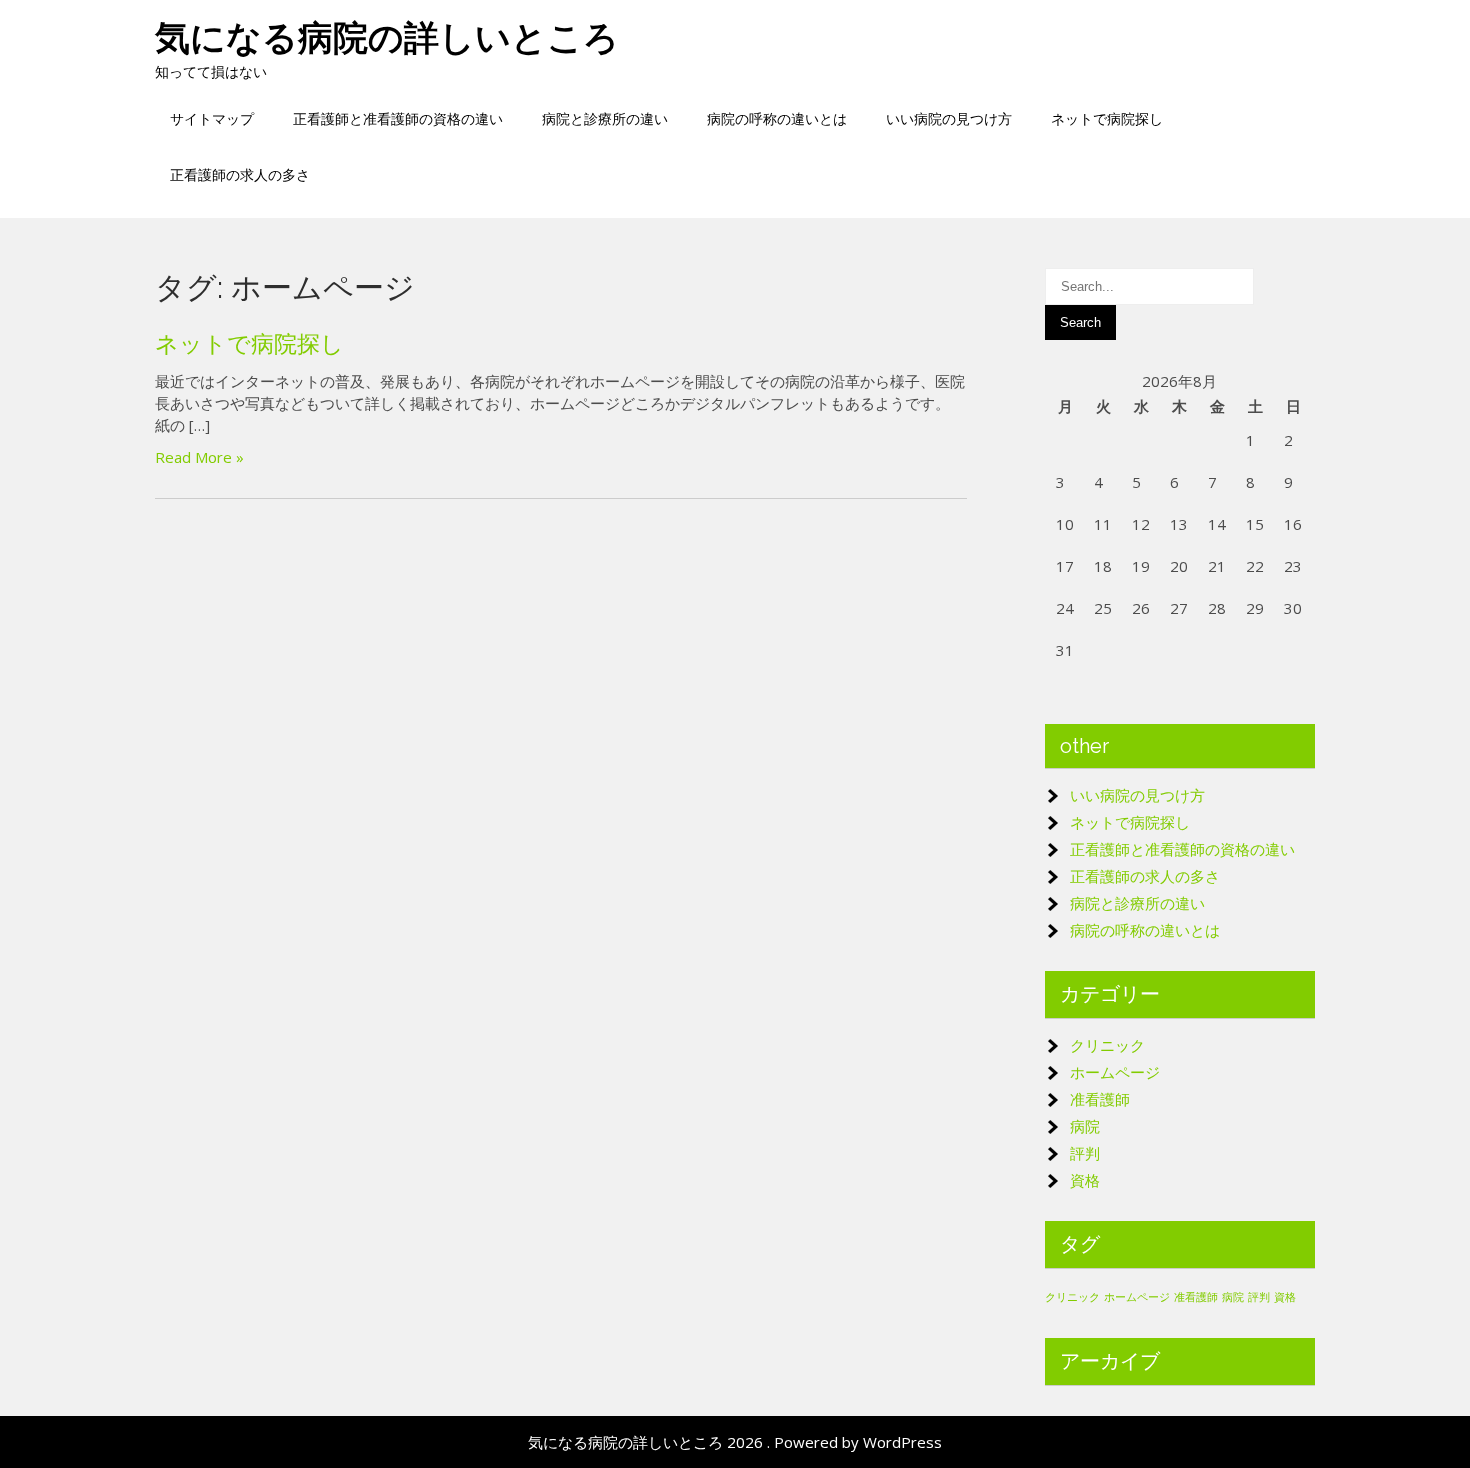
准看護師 (1100, 1099)
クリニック (1107, 1045)
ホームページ (1115, 1072)
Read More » (199, 457)
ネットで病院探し (1107, 118)
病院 (1085, 1126)
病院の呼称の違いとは (777, 118)
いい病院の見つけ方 (949, 118)
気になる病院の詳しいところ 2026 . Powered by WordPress (735, 1442)
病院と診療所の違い (605, 118)
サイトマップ (212, 118)
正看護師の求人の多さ (240, 174)
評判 (1085, 1153)
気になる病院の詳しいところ (387, 37)
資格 (1085, 1180)
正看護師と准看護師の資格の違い (398, 118)
